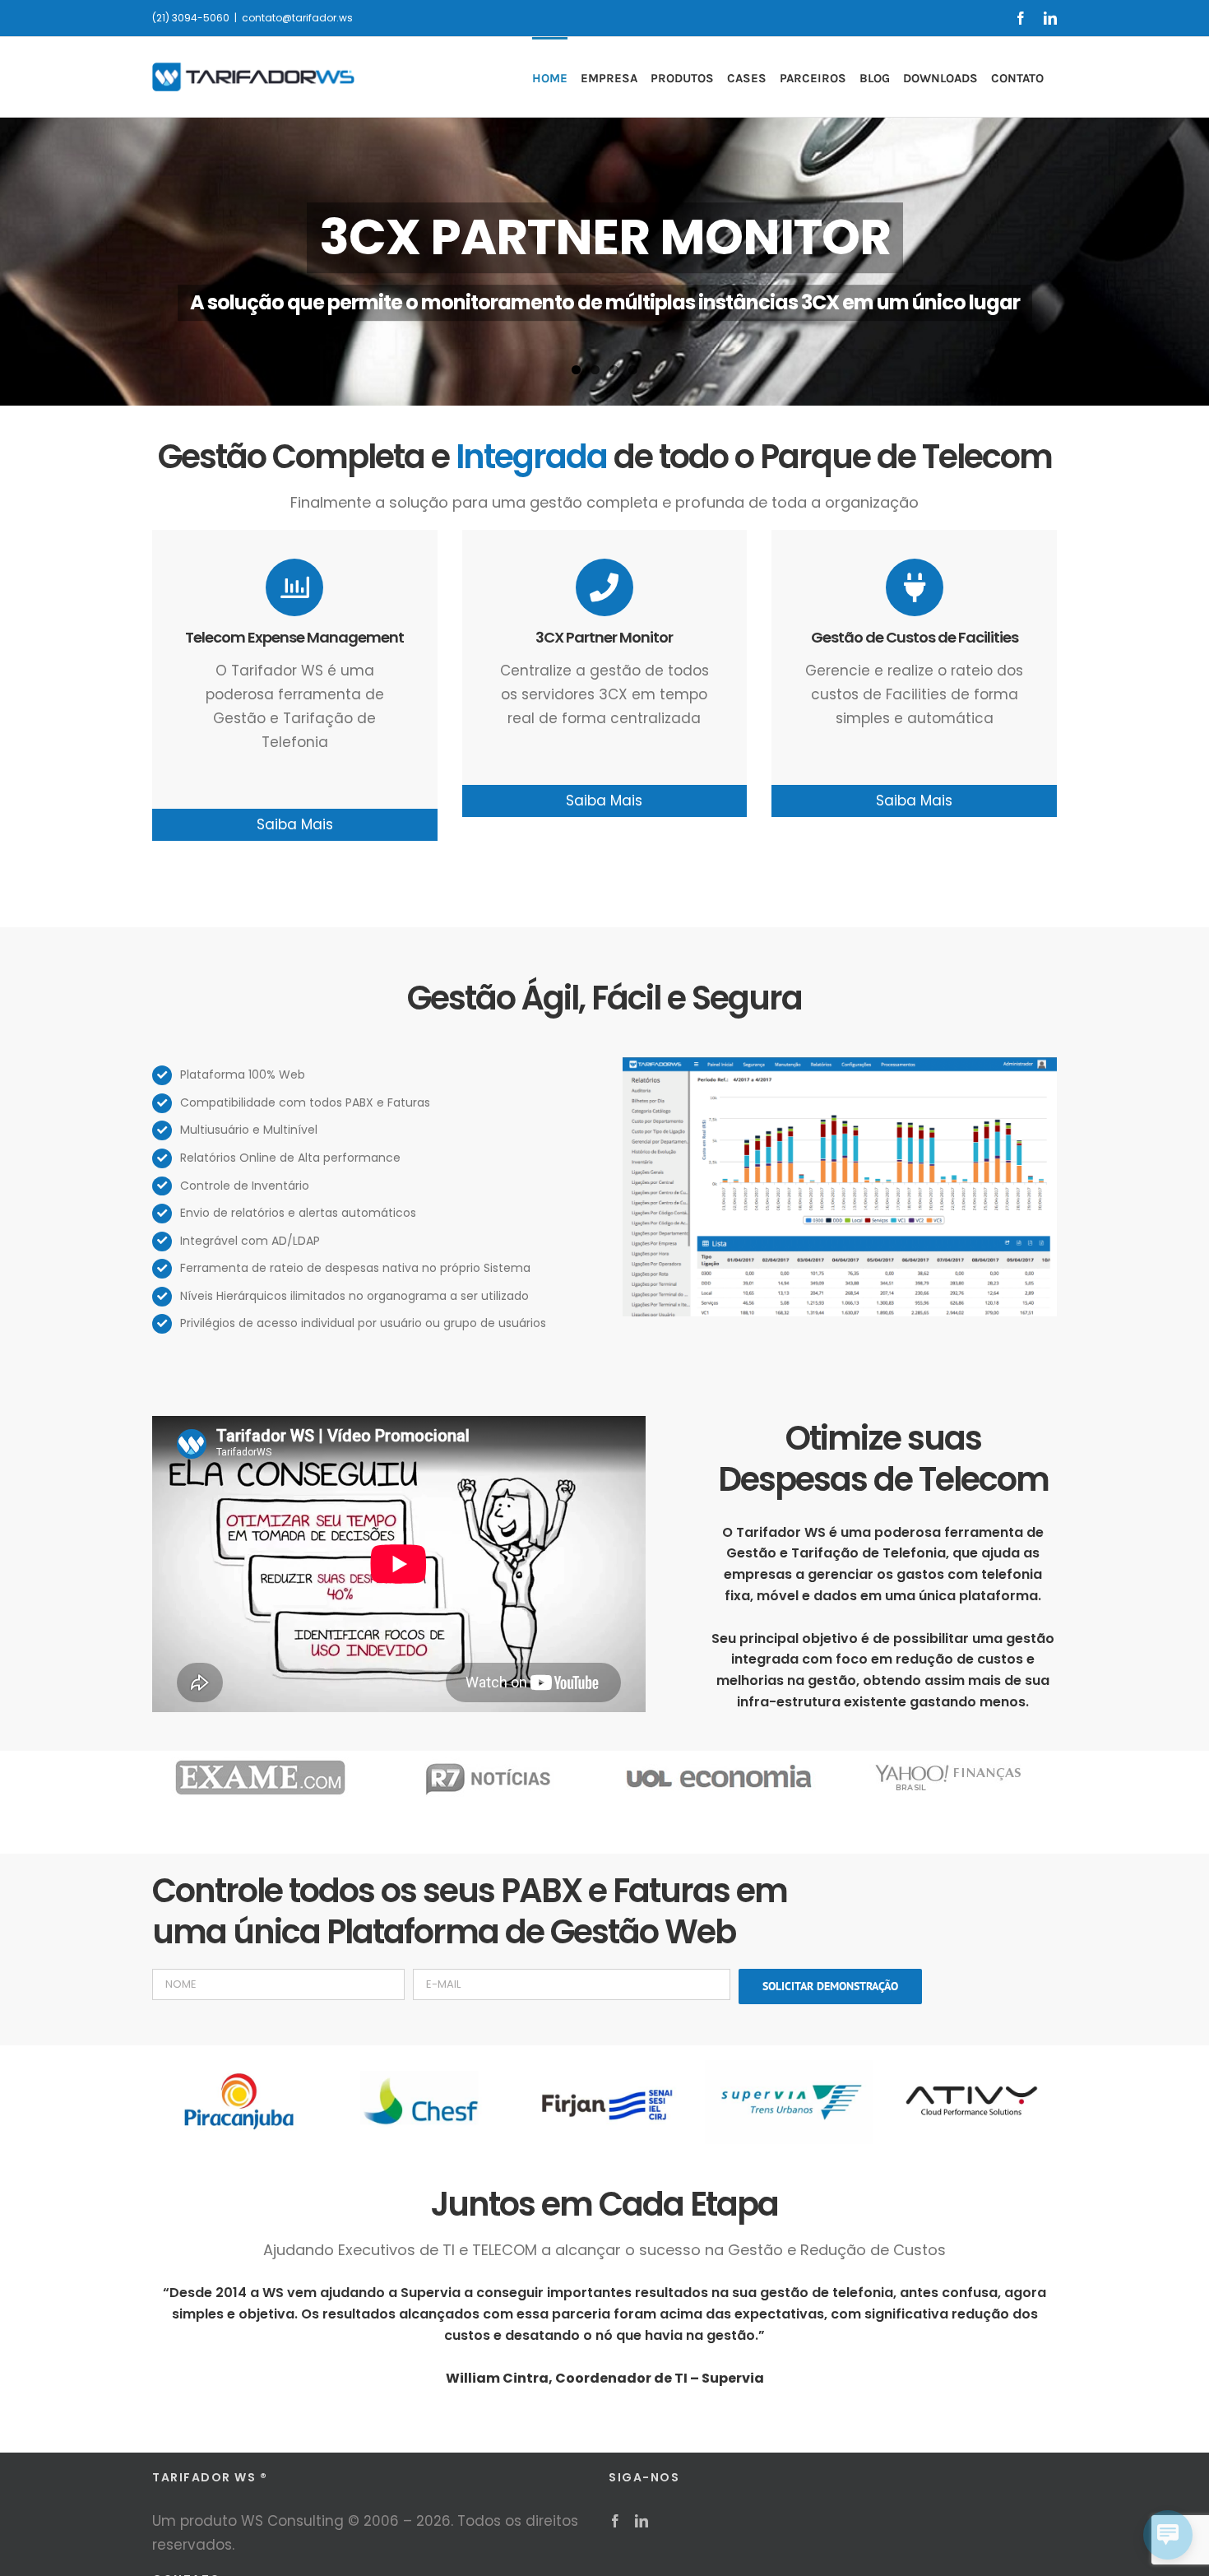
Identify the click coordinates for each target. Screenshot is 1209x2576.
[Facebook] (615, 2521)
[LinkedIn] (642, 2521)
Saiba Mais (295, 824)
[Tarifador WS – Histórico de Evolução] (840, 1064)
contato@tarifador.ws (297, 18)
